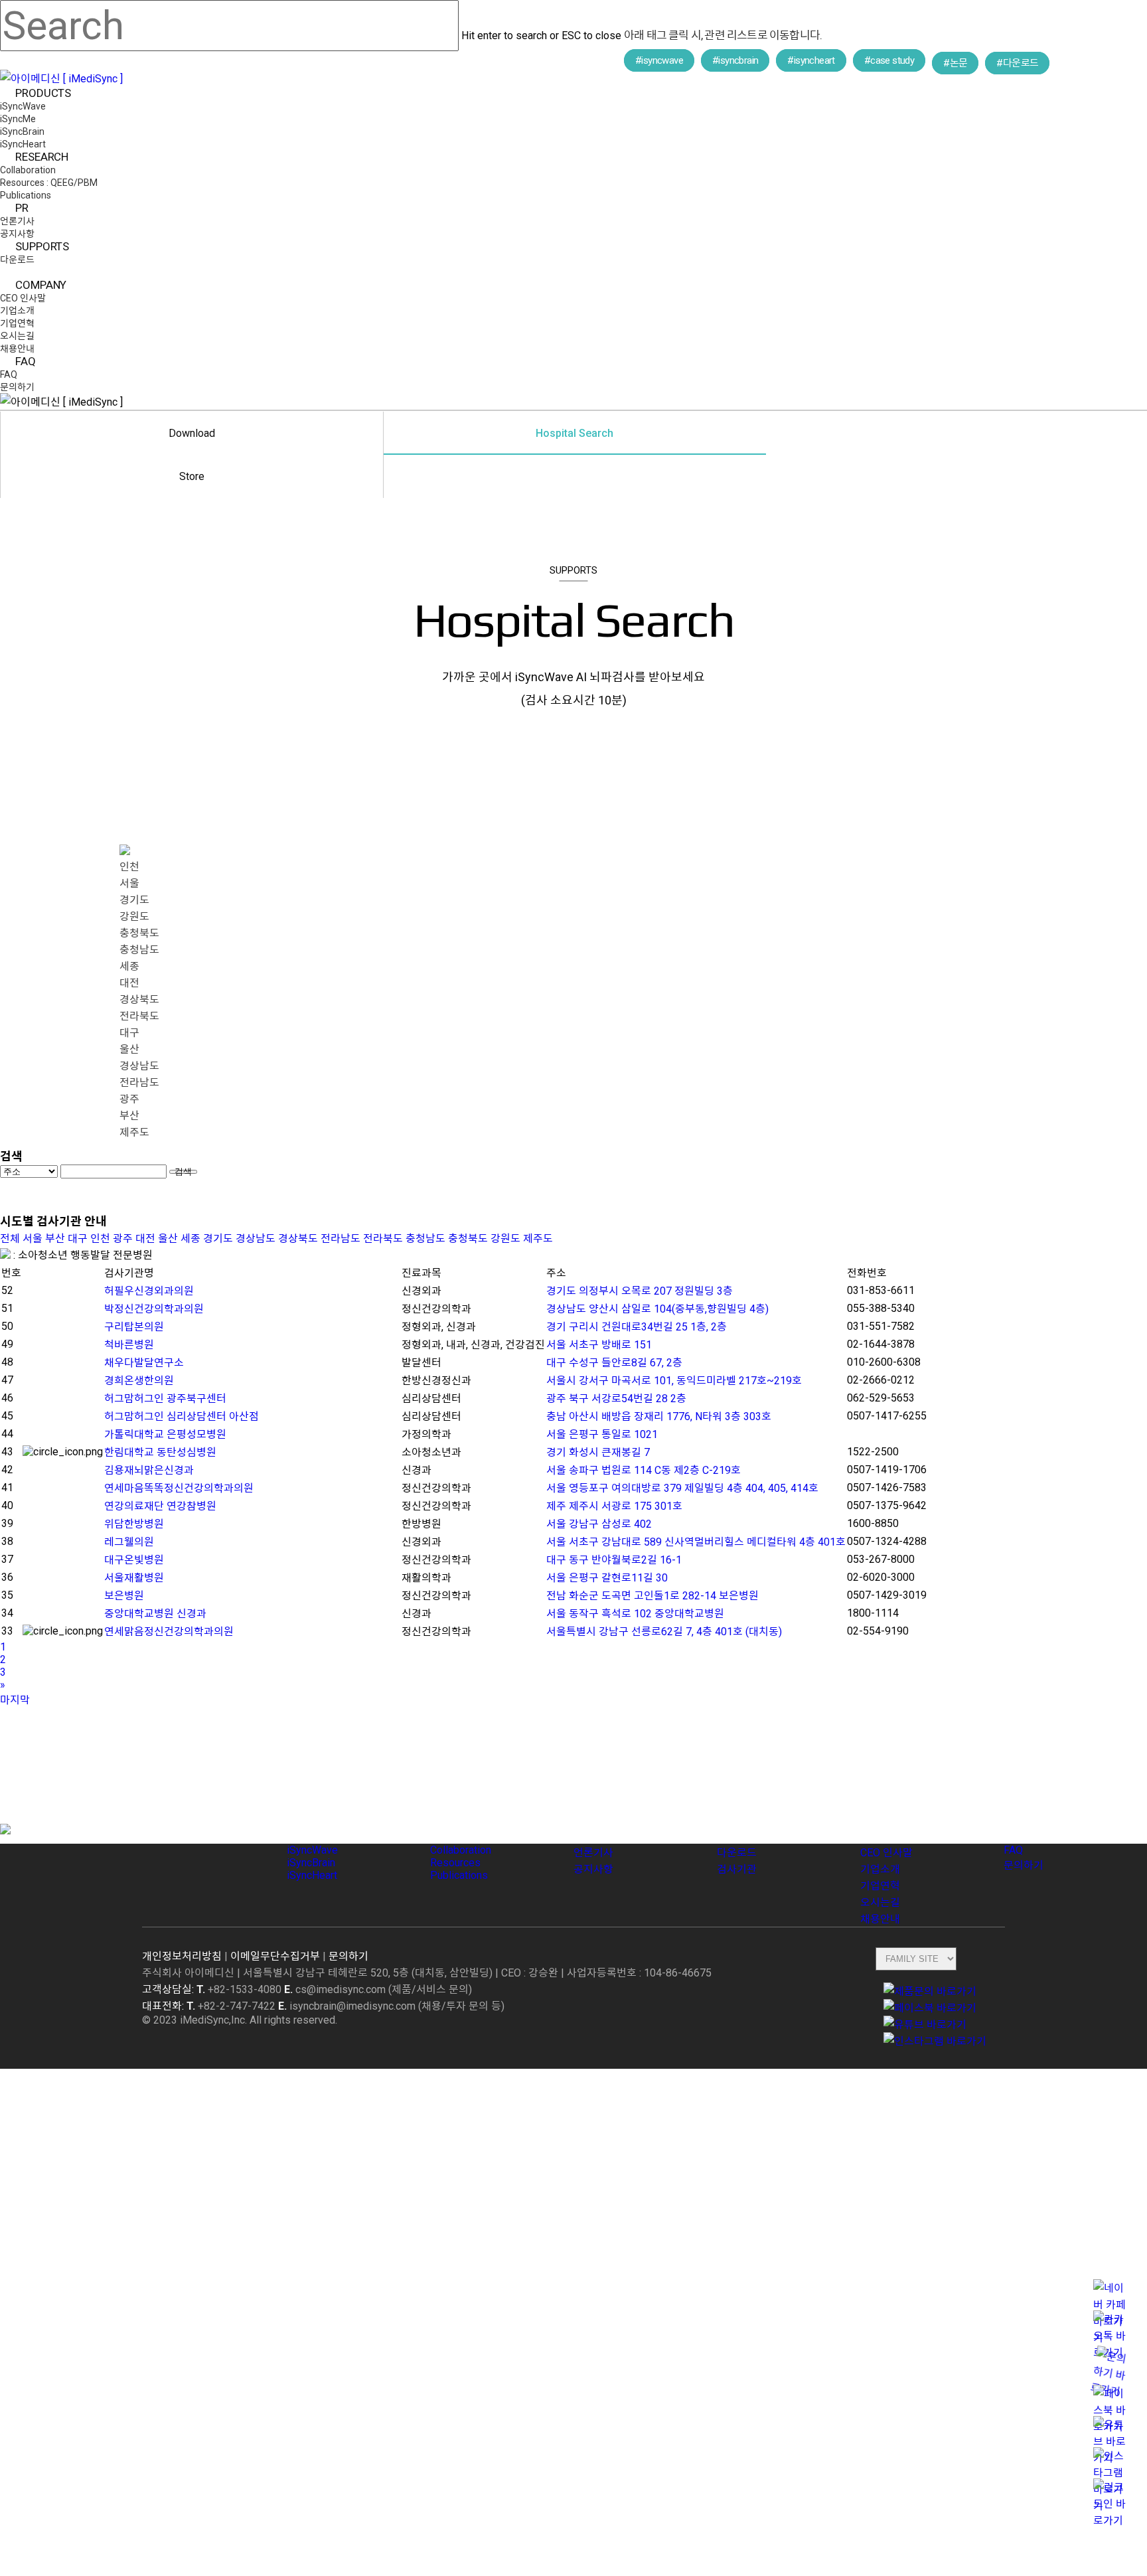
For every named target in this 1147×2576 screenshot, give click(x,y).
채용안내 (880, 1919)
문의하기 (1024, 1865)
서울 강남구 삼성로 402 (599, 1524)
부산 (129, 1116)
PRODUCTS (35, 2079)
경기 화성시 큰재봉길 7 (598, 1452)
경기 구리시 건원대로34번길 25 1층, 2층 (637, 1327)
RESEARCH (34, 2178)
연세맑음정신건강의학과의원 (169, 1632)
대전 (129, 983)
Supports (742, 1831)
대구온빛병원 (134, 1560)
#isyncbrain (735, 60)
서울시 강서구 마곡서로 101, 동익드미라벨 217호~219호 (674, 1381)
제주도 (134, 1132)
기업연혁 (880, 1886)
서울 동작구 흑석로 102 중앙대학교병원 (635, 1614)
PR (581, 1831)
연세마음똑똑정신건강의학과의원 (179, 1488)
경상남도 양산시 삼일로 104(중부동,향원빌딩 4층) (657, 1309)
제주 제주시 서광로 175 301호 (614, 1506)
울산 (129, 1049)
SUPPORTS (35, 2318)
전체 (10, 1239)
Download (192, 433)
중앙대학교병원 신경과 (155, 1614)
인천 (129, 867)
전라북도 (139, 1016)
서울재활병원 (134, 1578)
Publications (459, 1875)
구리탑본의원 (134, 1327)
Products (312, 1831)
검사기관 (737, 1869)
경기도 (134, 900)
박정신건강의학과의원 (154, 1309)
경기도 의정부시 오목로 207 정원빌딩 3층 (640, 1291)
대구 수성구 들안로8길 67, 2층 (614, 1363)
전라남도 (139, 1083)
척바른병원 (129, 1345)
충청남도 (139, 950)
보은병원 (124, 1596)
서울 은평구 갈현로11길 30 (607, 1578)
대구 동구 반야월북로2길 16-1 (614, 1560)
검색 (183, 1172)
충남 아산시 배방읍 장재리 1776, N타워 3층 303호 (659, 1416)
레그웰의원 (129, 1542)
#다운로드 (1017, 63)
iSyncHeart (312, 1875)
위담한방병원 (134, 1524)
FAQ (1015, 1831)
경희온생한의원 (139, 1381)
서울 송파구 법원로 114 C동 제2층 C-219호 (644, 1470)
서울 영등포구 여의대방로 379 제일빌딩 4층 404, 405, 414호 (682, 1488)
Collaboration (461, 1850)
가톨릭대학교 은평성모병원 (165, 1434)
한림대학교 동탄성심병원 (160, 1452)
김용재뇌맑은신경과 (149, 1470)
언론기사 (593, 1853)
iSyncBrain (311, 1863)
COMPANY (32, 2377)
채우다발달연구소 (144, 1363)
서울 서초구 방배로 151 (599, 1345)
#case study (889, 60)
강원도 (134, 917)
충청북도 (139, 933)
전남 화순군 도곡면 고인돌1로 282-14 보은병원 (652, 1596)
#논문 (955, 63)
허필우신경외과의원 (149, 1291)
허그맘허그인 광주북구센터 (165, 1399)
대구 (129, 1033)
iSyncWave (312, 1850)
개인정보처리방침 (182, 1956)
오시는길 (880, 1902)
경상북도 (139, 1000)
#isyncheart (811, 60)
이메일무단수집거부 (275, 1956)
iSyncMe (26, 2119)
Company (886, 1831)
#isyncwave (659, 60)
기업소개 (880, 1869)
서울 (129, 883)
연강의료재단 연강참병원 (160, 1506)
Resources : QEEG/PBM (71, 2218)
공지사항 (593, 1869)
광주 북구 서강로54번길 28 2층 (616, 1399)
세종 (129, 966)
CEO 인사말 (886, 1853)
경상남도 (139, 1066)
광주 (129, 1099)
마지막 (15, 1700)
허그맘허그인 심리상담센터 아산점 (182, 1416)
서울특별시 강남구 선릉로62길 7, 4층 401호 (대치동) (664, 1632)
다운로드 (737, 1853)
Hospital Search (574, 433)
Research (456, 1831)
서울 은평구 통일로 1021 (602, 1434)
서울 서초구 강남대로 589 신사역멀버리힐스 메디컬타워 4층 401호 (696, 1542)
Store (192, 476)
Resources (455, 1863)
